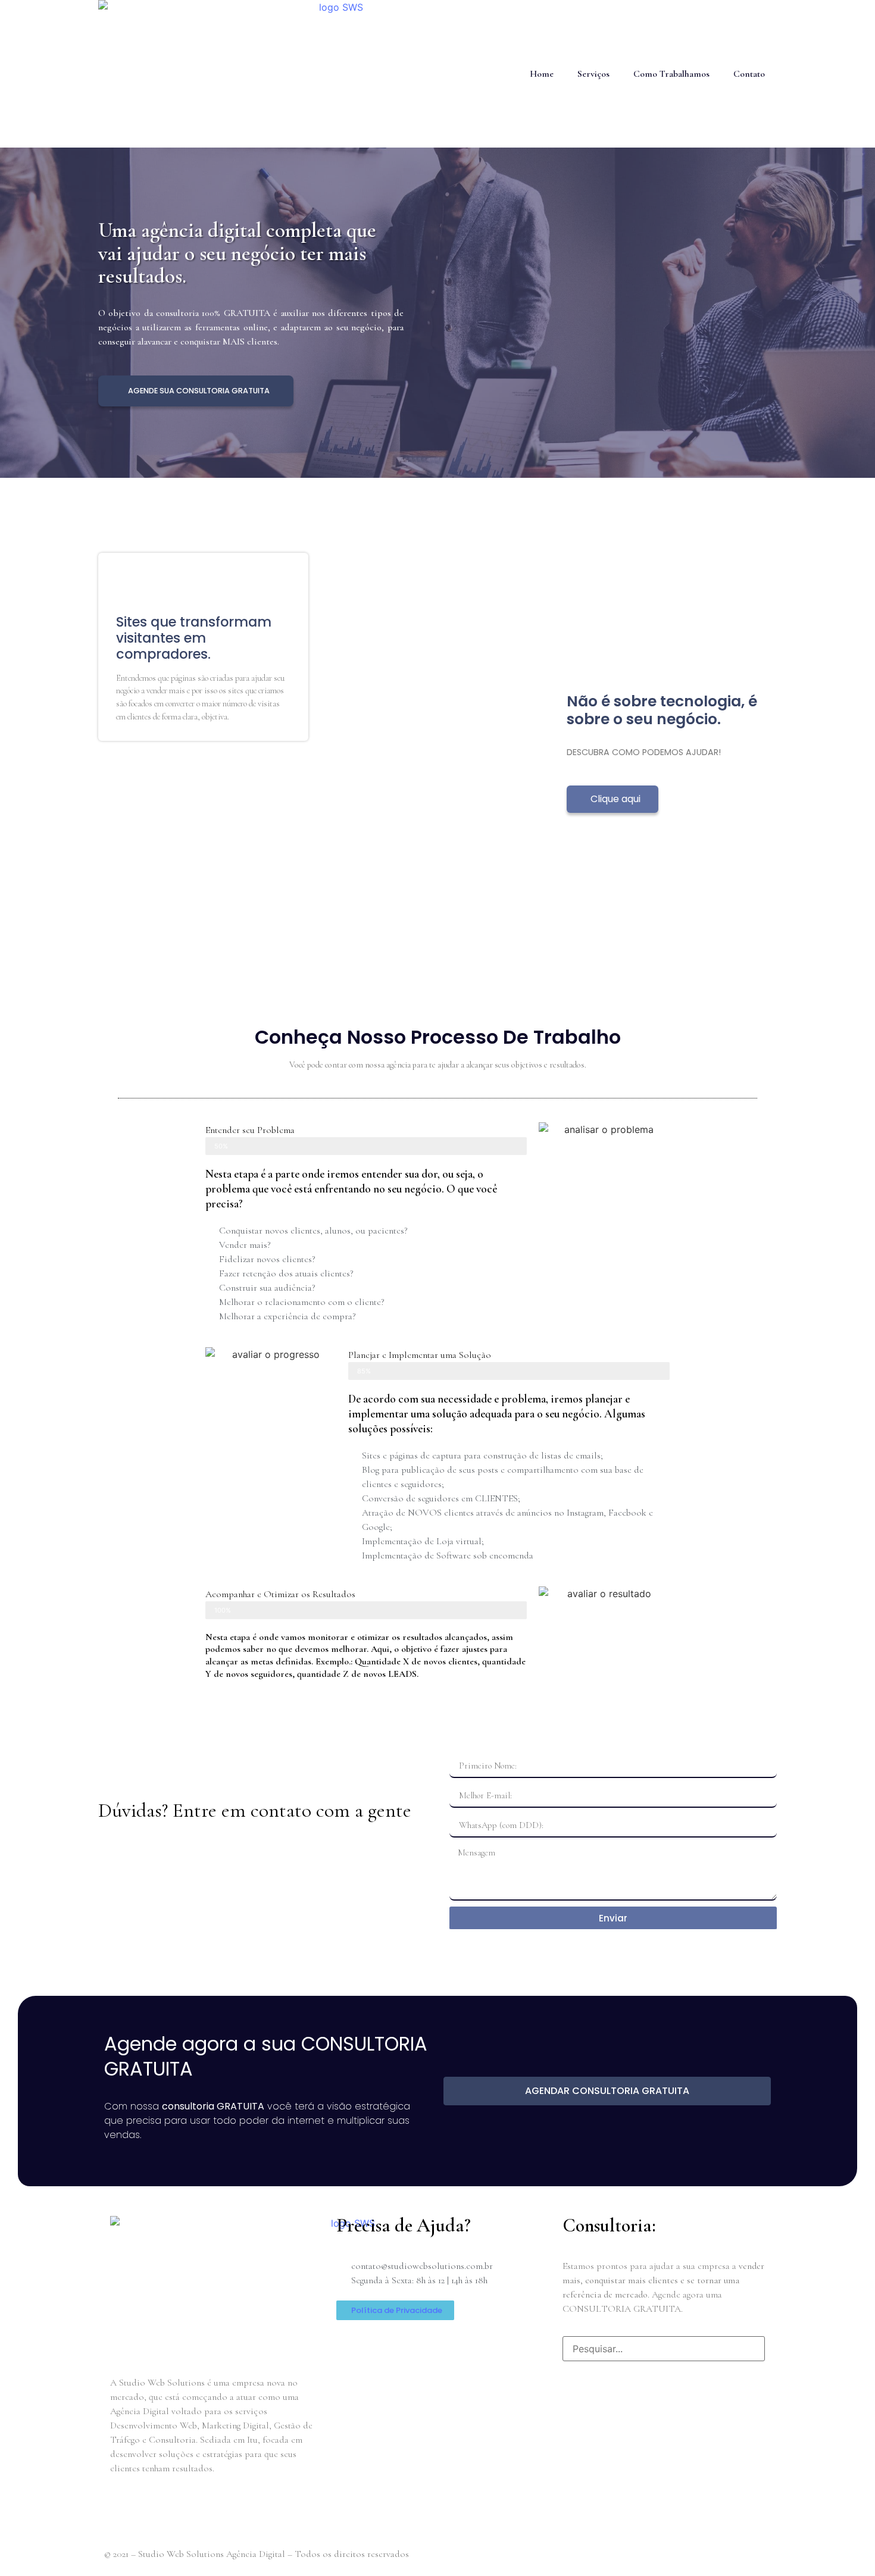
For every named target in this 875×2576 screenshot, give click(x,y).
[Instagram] (226, 2511)
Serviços (593, 74)
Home (542, 74)
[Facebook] (125, 2511)
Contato (749, 74)
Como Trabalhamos (671, 74)
